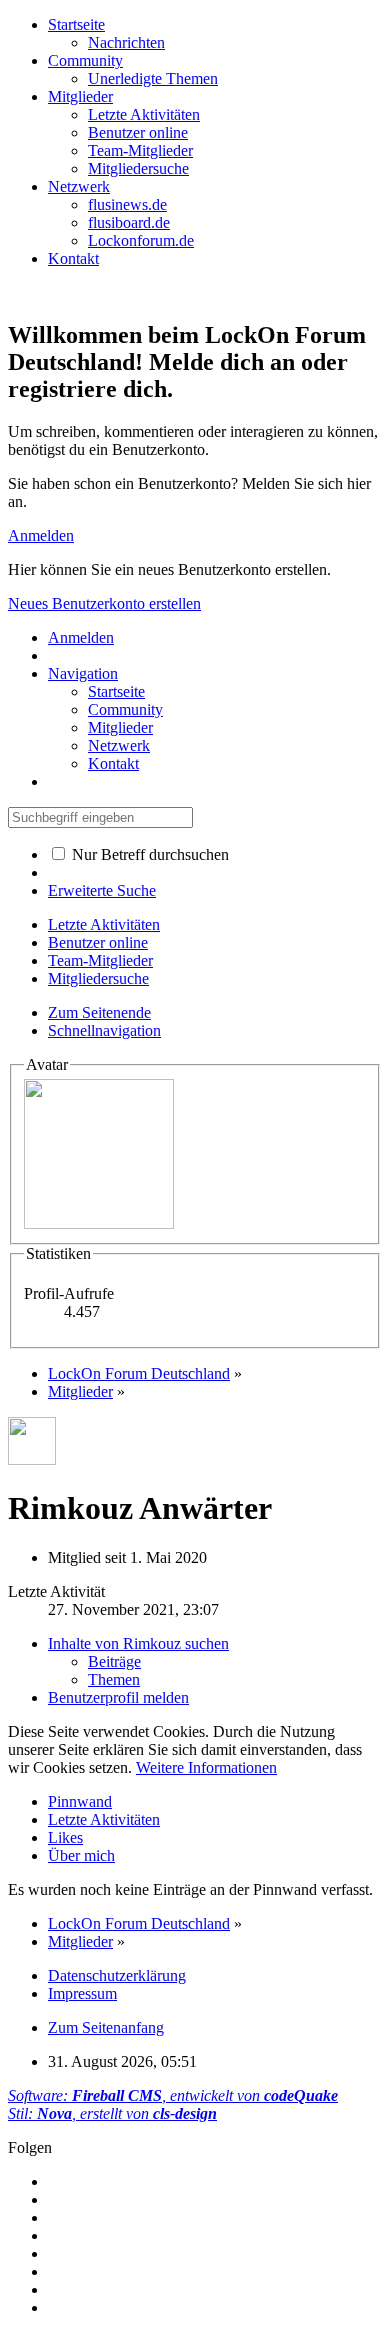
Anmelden (41, 535)
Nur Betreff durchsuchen (148, 854)
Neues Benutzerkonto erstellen (104, 603)
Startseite (76, 24)
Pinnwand (80, 1801)
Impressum (82, 1993)
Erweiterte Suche (102, 890)
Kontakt (73, 258)
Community (85, 60)
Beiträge (114, 1661)
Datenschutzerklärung (117, 1975)
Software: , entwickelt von (173, 2095)
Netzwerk (79, 186)
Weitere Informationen (206, 1767)
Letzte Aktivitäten (104, 1819)
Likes (65, 1837)
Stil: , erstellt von (112, 2113)
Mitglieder (80, 96)
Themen (114, 1679)
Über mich (81, 1855)
